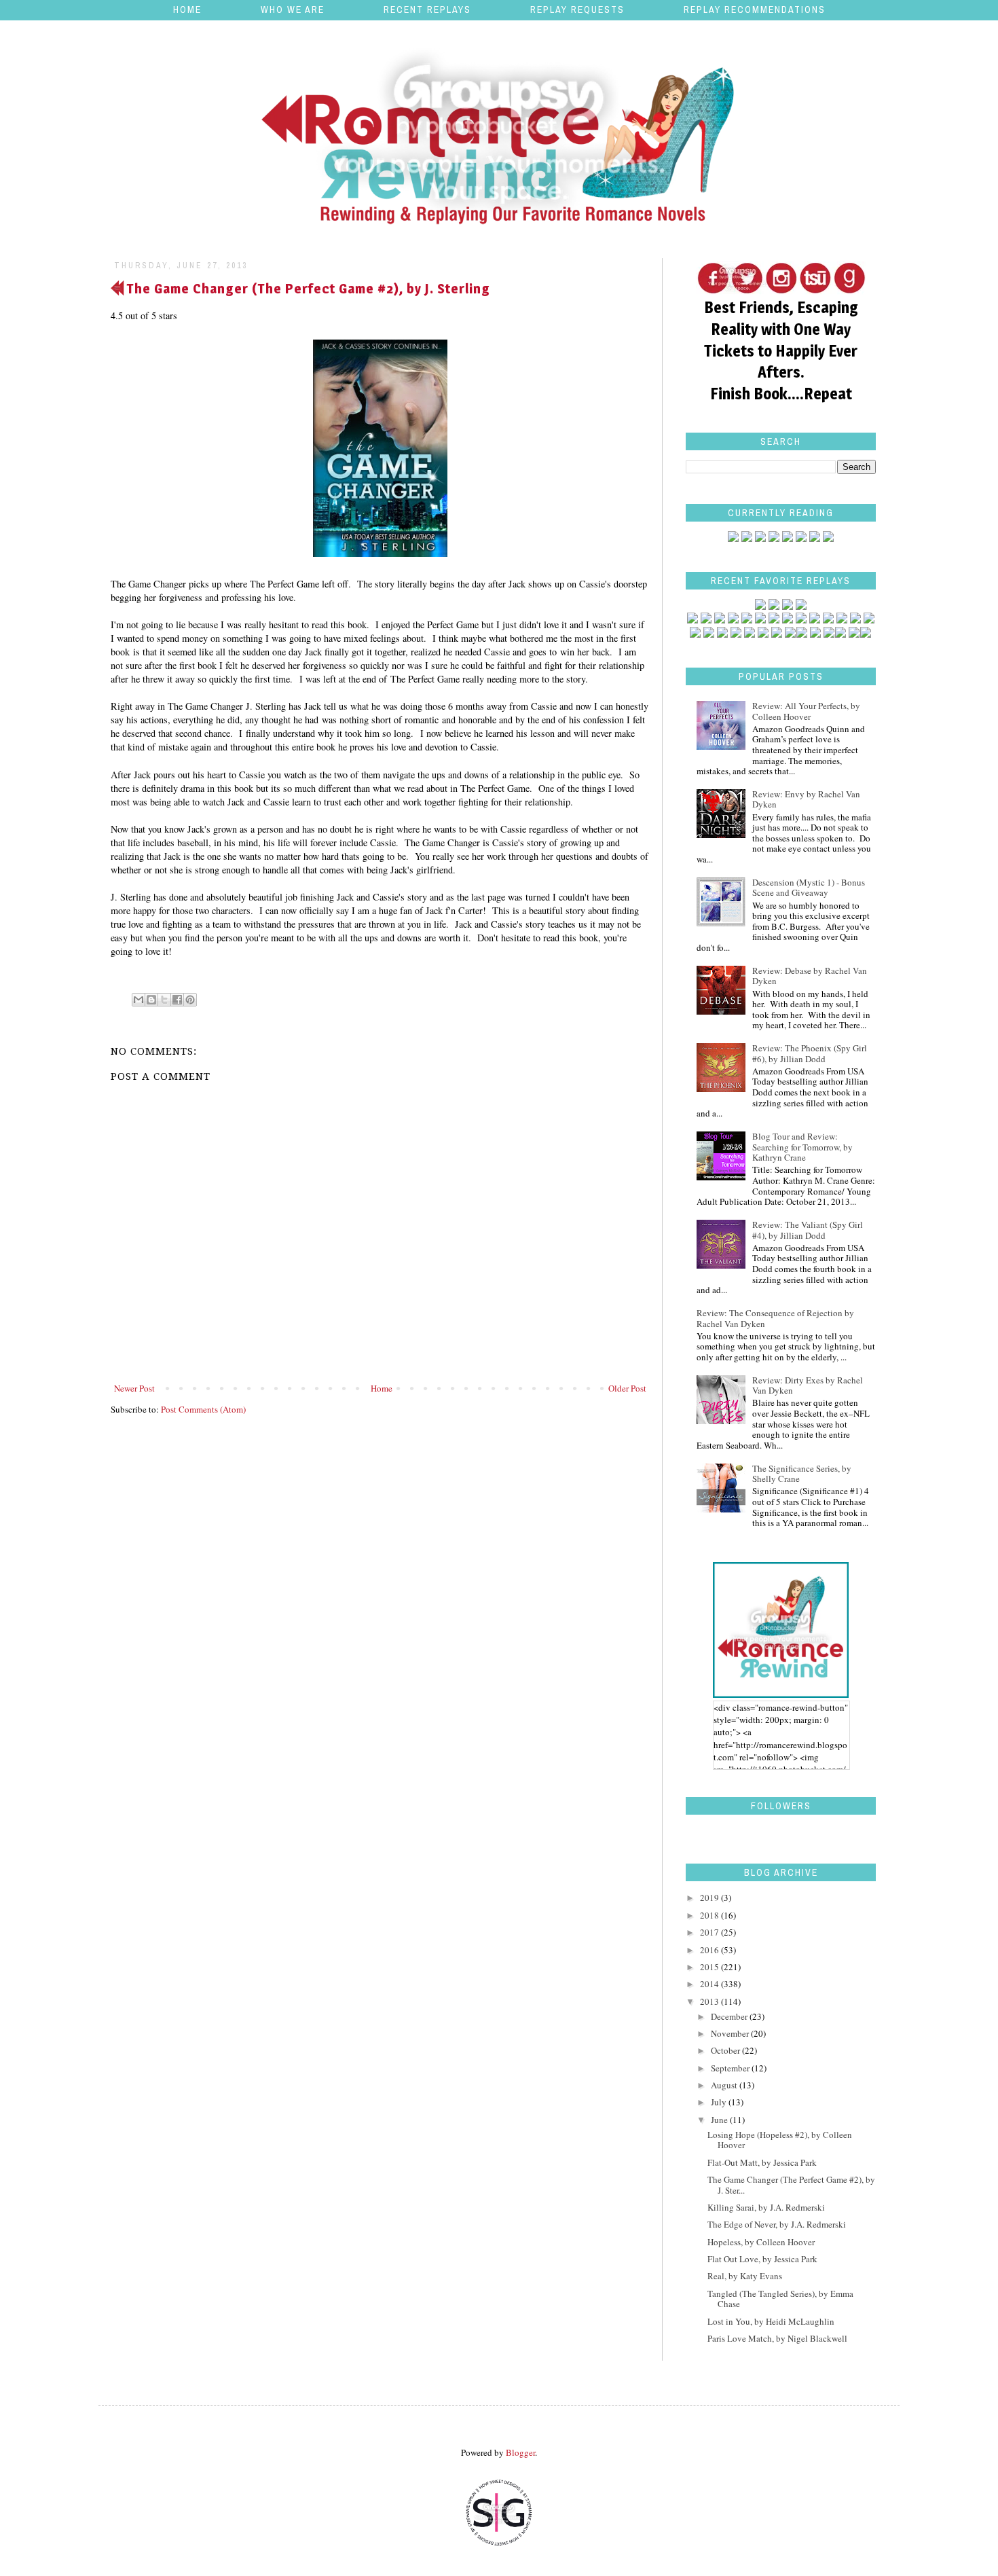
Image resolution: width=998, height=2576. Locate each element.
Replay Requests (577, 10)
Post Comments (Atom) (203, 1409)
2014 (710, 1984)
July (720, 2102)
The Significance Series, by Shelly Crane (802, 1474)
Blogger (520, 2452)
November (731, 2033)
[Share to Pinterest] (190, 1000)
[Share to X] (164, 1000)
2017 (710, 1932)
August (725, 2085)
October (726, 2050)
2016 (710, 1950)
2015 (710, 1967)
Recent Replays (427, 10)
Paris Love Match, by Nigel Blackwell (777, 2338)
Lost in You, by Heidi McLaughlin (771, 2321)
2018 (710, 1915)
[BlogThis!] (151, 1000)
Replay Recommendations (755, 10)
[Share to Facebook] (177, 1000)
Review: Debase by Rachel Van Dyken (810, 976)
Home (187, 10)
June (720, 2120)
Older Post (627, 1388)
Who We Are (293, 10)
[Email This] (138, 1000)
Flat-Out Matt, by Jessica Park (762, 2162)
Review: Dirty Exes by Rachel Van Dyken (808, 1385)
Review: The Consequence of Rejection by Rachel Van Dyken (775, 1318)
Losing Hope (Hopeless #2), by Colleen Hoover (780, 2140)
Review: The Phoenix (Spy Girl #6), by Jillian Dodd (810, 1053)
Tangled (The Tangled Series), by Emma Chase (780, 2299)
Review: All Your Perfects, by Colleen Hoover (806, 711)
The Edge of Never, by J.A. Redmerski (777, 2224)
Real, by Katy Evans (745, 2276)
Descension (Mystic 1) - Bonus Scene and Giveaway (809, 888)
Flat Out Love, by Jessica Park (762, 2259)
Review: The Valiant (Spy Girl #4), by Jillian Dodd (808, 1230)
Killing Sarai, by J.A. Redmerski (766, 2207)
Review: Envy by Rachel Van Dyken (806, 799)
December (730, 2016)
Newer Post (134, 1388)
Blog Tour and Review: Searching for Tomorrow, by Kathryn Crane (802, 1147)
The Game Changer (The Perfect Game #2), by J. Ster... (791, 2185)
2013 (710, 2001)
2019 (710, 1898)
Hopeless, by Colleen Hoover (761, 2242)
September (731, 2068)
